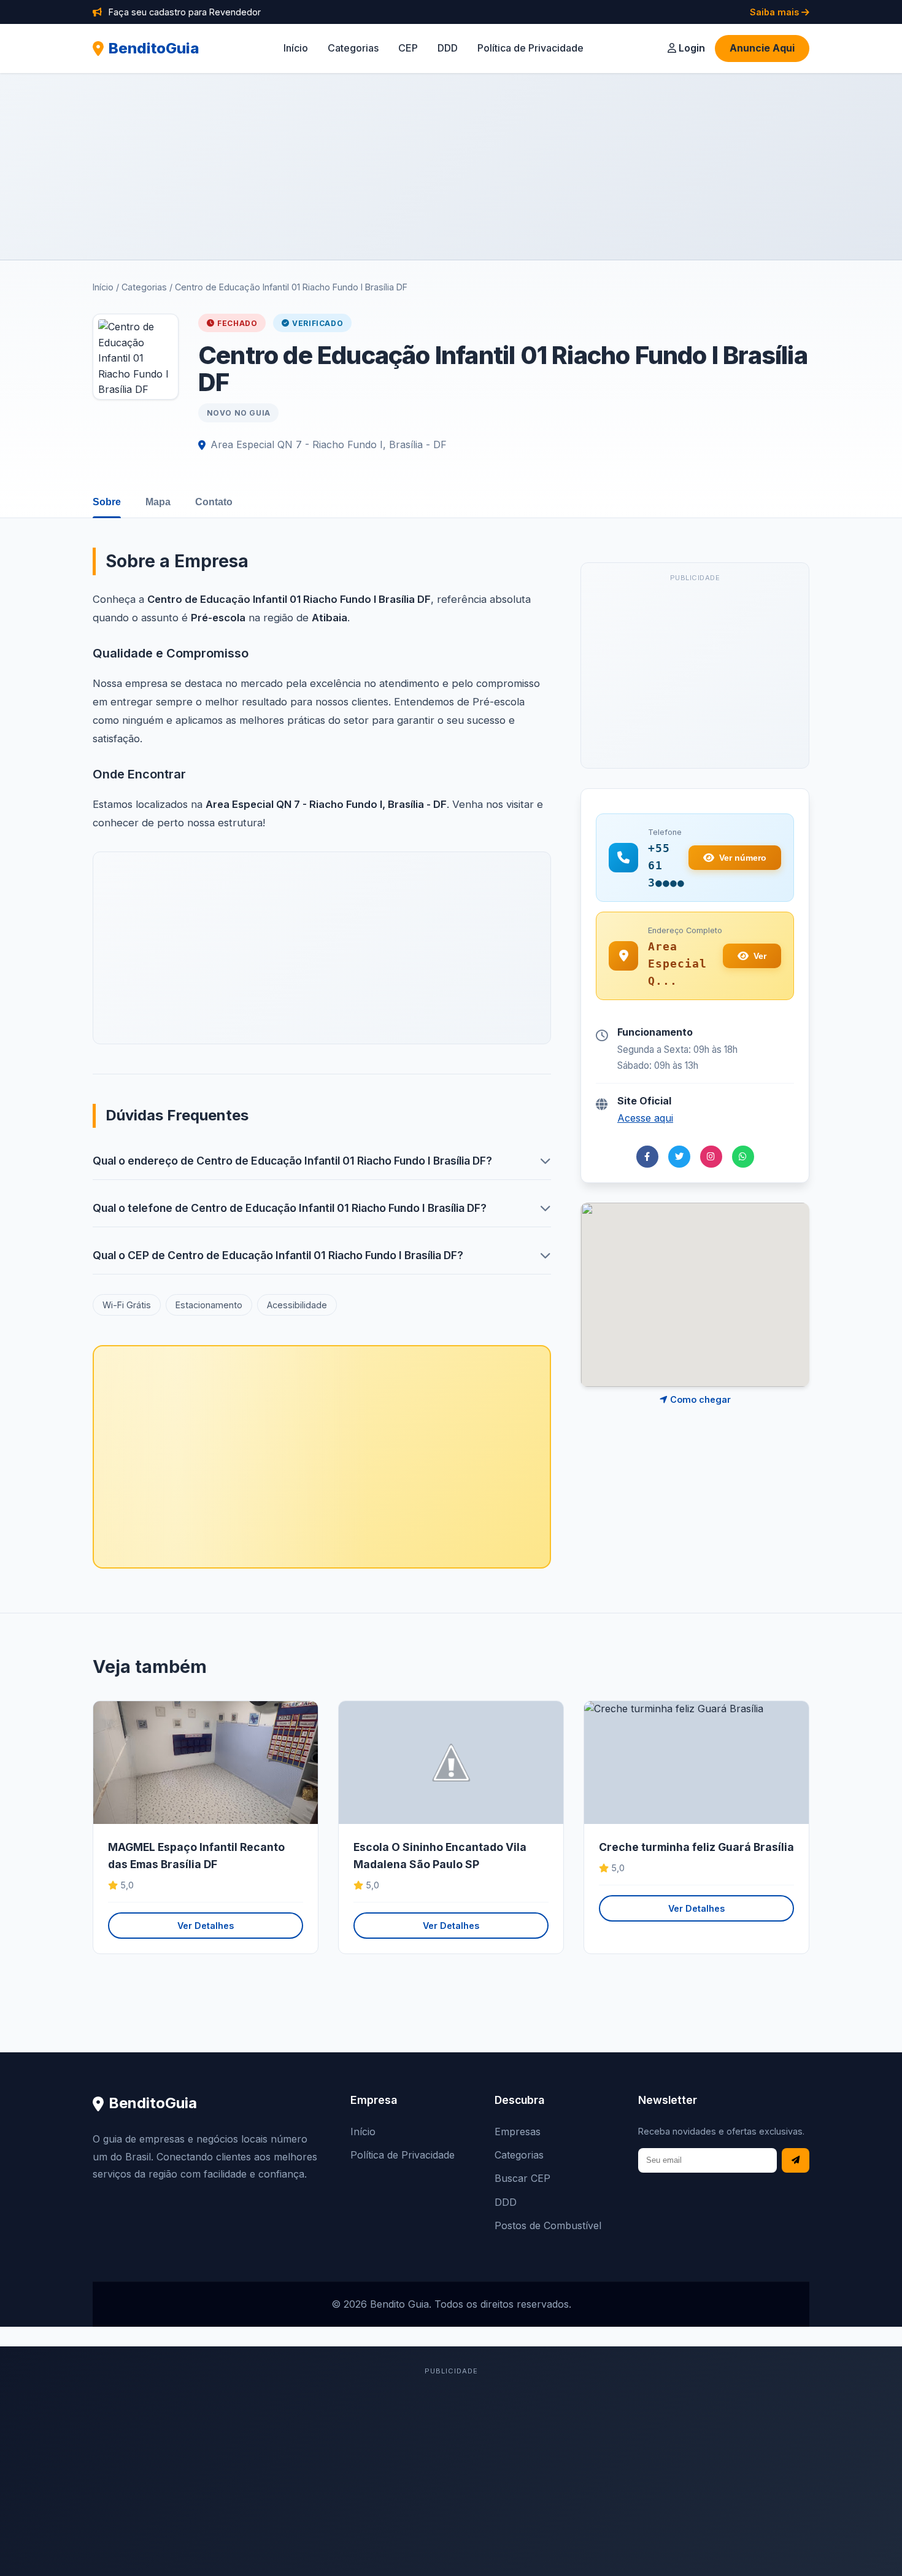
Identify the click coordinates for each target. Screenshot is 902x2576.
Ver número (743, 858)
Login (691, 48)
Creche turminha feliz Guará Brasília (696, 1847)
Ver (760, 956)
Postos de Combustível (548, 2225)
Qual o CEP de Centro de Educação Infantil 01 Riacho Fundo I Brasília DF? (278, 1255)
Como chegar (699, 1399)
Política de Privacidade (530, 48)
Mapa (158, 502)
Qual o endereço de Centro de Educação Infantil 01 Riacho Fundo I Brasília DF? (292, 1161)
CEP (408, 48)
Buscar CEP (522, 2178)
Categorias (353, 48)
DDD (448, 48)
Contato (214, 502)
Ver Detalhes (206, 1926)
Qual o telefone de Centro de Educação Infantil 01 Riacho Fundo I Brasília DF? (290, 1208)
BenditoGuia (154, 48)
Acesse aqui (645, 1118)
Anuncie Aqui (762, 48)
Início (296, 48)
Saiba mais (776, 12)
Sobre (107, 502)
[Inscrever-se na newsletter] (796, 2161)
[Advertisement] (451, 166)
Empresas (518, 2132)
